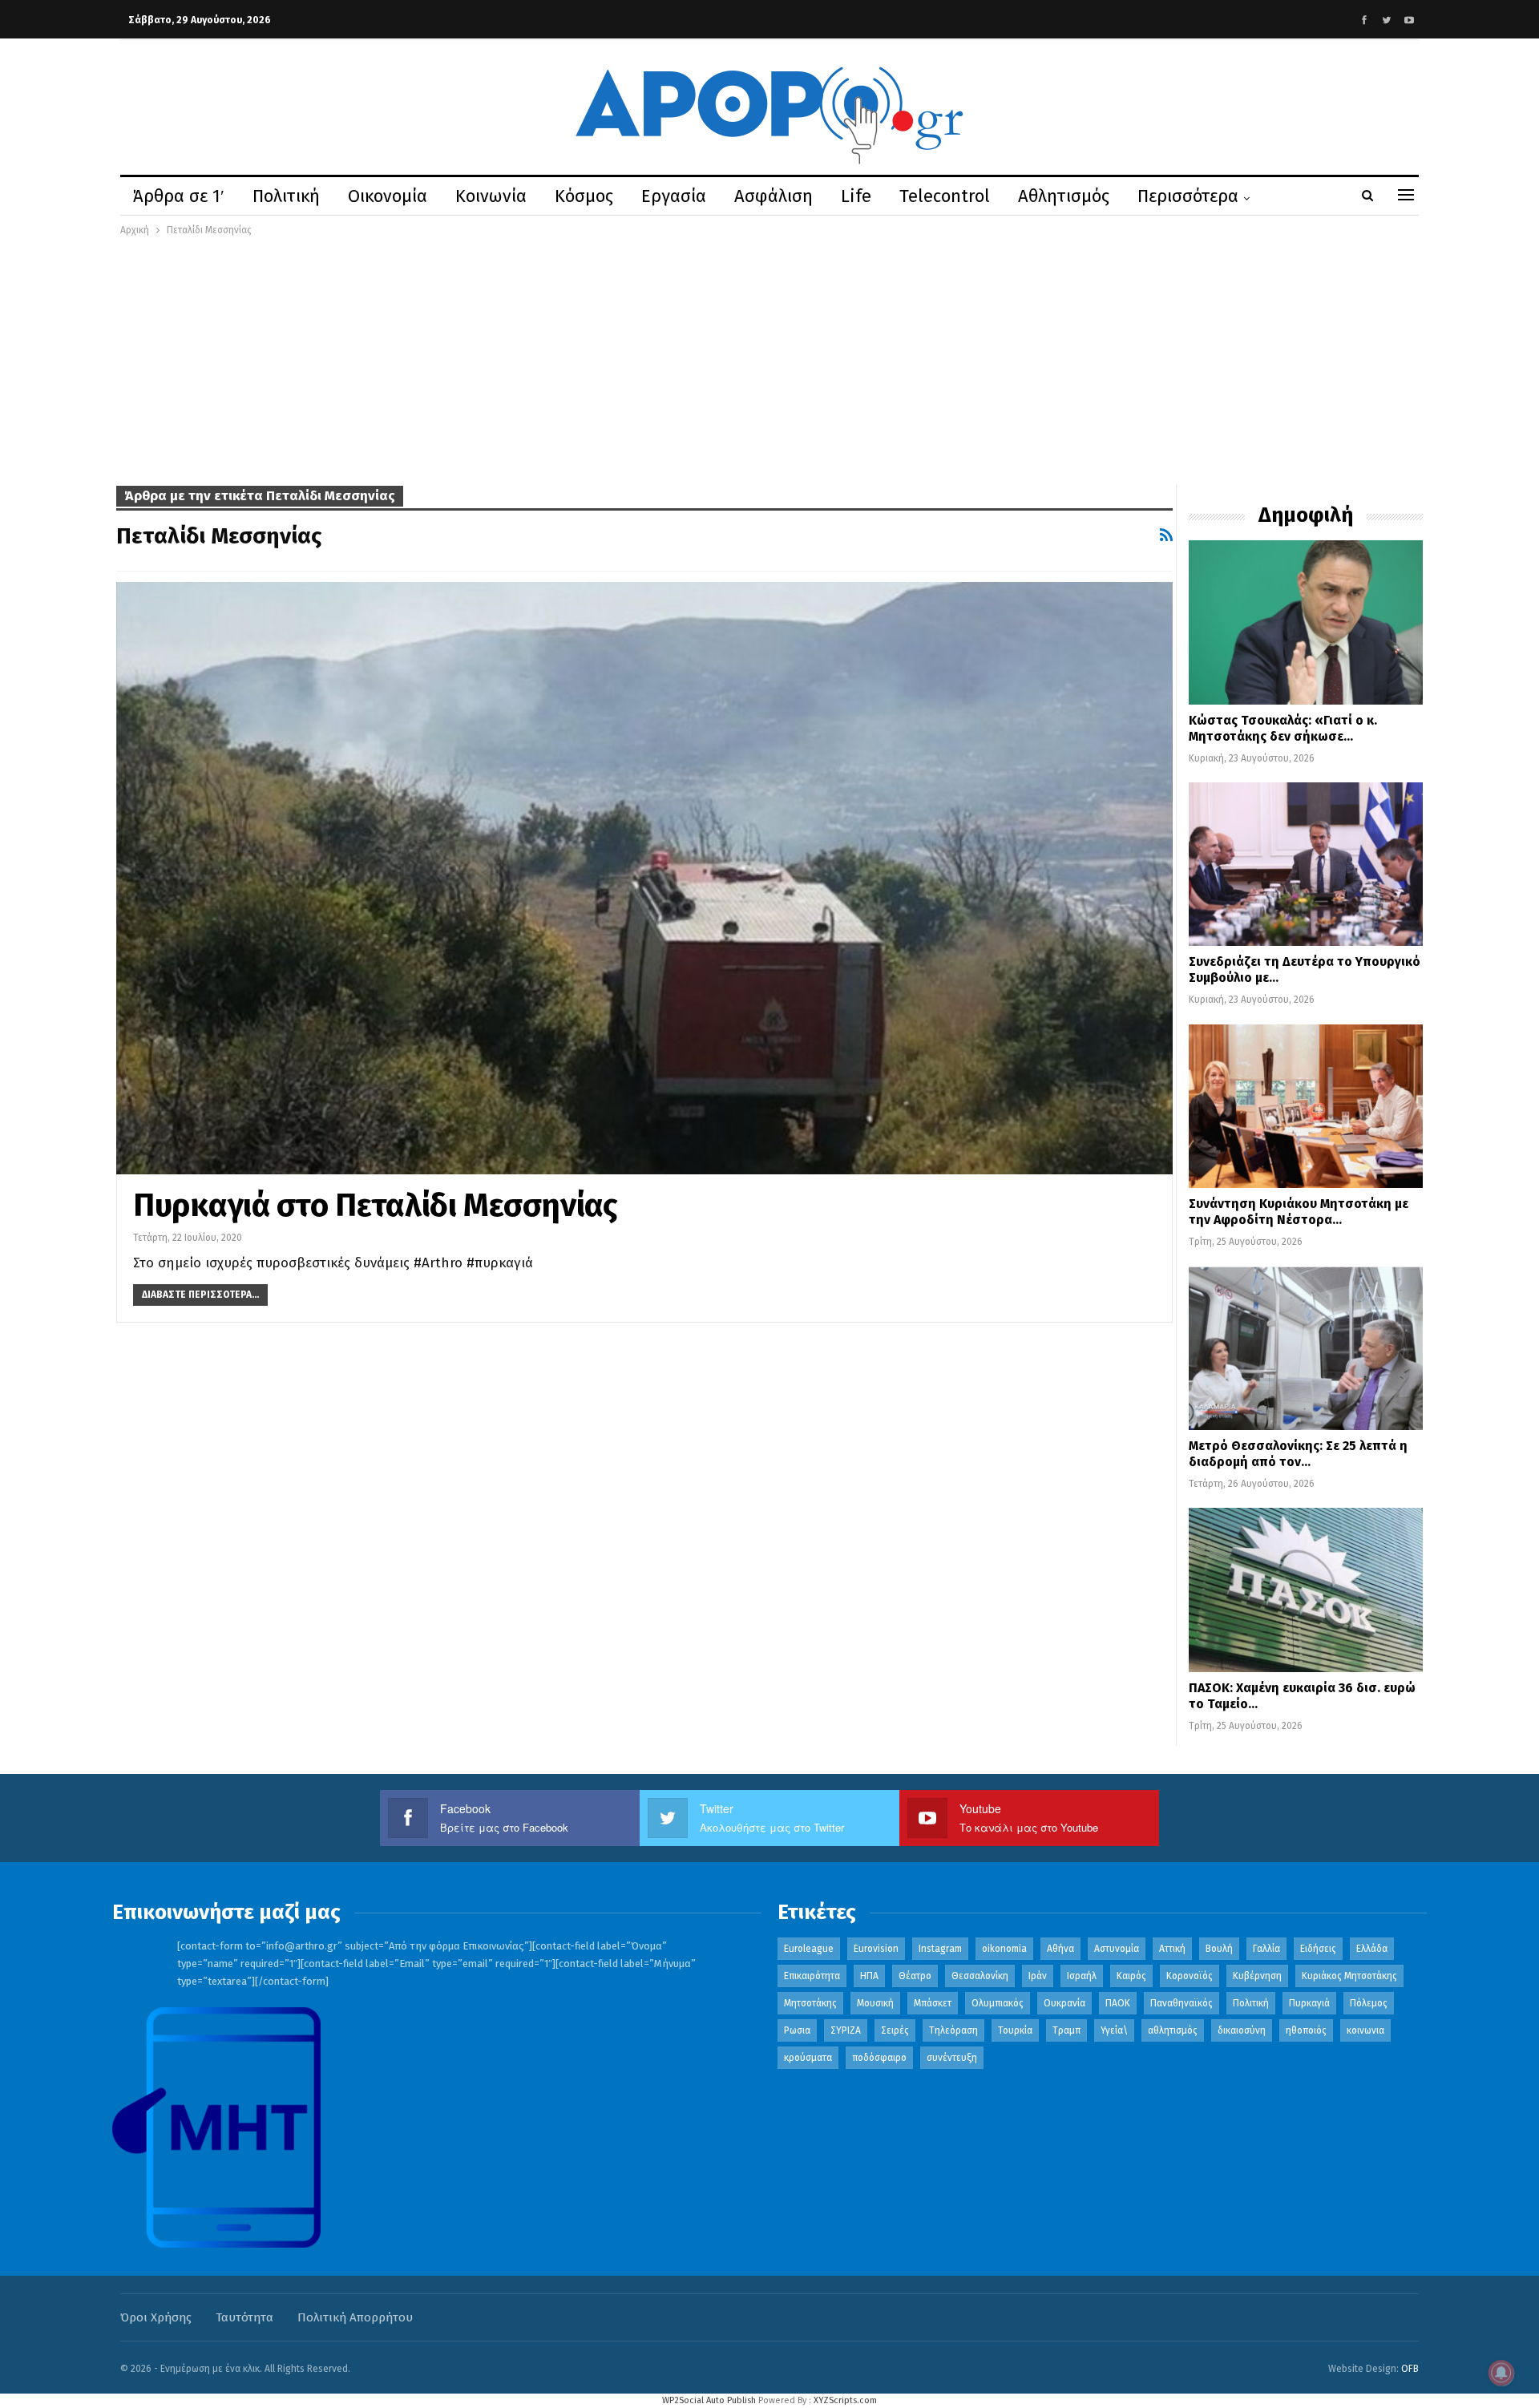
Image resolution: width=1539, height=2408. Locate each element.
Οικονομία (388, 196)
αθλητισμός (1173, 2030)
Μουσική (875, 2003)
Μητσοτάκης (810, 2003)
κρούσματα (808, 2058)
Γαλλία (1266, 1949)
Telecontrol (945, 196)
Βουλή (1219, 1949)
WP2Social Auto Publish (709, 2400)
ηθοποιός (1306, 2030)
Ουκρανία (1064, 2003)
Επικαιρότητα (812, 1976)
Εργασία (674, 196)
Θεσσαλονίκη (980, 1976)
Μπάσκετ (933, 2003)
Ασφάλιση (774, 196)
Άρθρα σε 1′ (179, 196)
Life (856, 196)
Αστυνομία (1117, 1949)
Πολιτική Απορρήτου (355, 2317)
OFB (1410, 2369)
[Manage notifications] (1501, 2373)
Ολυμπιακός (998, 2003)
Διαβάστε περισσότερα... (200, 1295)
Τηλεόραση (953, 2030)
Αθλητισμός (1064, 196)
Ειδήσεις (1318, 1949)
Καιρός (1131, 1976)
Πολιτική (286, 196)
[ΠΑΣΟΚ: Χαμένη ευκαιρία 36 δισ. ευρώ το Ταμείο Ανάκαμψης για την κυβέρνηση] (1306, 1590)
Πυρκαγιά (1309, 2003)
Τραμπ (1066, 2030)
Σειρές (895, 2030)
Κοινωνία (491, 196)
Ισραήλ (1082, 1976)
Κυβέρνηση (1257, 1976)
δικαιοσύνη (1242, 2030)
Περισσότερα (1188, 196)
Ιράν (1038, 1976)
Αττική (1172, 1949)
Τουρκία (1015, 2030)
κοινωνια (1365, 2030)
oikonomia (1004, 1949)
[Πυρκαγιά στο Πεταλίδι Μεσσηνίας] (644, 878)
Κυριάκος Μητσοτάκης (1349, 1976)
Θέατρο (915, 1976)
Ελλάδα (1372, 1949)
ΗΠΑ (869, 1976)
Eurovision (876, 1949)
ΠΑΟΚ (1118, 2003)
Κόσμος (584, 196)
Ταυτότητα (244, 2317)
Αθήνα (1060, 1949)
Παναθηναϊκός (1182, 2003)
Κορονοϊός (1190, 1976)
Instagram (940, 1949)
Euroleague (809, 1949)
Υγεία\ (1114, 2030)
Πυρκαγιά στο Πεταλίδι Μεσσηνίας (376, 1206)
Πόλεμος (1369, 2003)
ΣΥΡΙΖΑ (846, 2030)
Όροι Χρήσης (156, 2317)
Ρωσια (797, 2030)
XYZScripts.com (845, 2400)
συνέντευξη (952, 2058)
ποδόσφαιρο (879, 2058)
